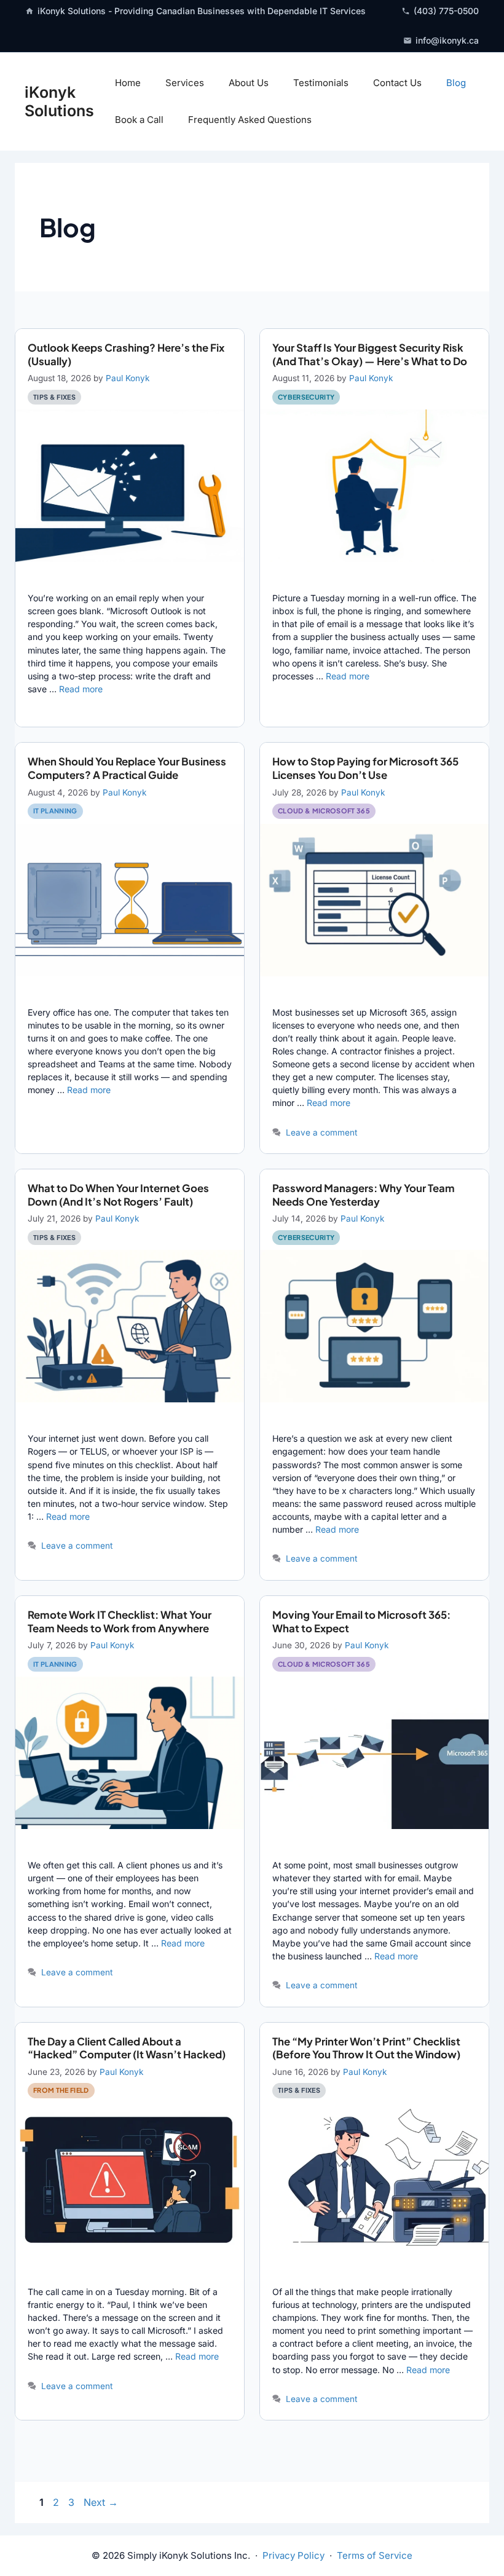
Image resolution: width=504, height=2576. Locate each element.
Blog (456, 83)
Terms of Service (375, 2555)
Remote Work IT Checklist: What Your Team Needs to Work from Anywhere (120, 1622)
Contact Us (397, 83)
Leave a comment (321, 1132)
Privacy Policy (293, 2555)
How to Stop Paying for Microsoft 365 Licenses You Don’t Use (365, 768)
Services (185, 83)
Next (101, 2502)
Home (128, 83)
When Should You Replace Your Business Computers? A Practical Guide (127, 768)
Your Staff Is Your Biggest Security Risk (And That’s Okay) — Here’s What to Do (370, 354)
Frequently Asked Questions (250, 120)
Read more (81, 689)
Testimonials (321, 83)
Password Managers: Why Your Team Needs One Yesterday (364, 1195)
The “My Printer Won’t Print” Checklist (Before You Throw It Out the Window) (366, 2048)
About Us (249, 83)
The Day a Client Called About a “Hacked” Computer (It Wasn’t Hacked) (127, 2048)
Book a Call (139, 120)
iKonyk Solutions (59, 101)
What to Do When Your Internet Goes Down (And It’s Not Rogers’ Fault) (118, 1195)
